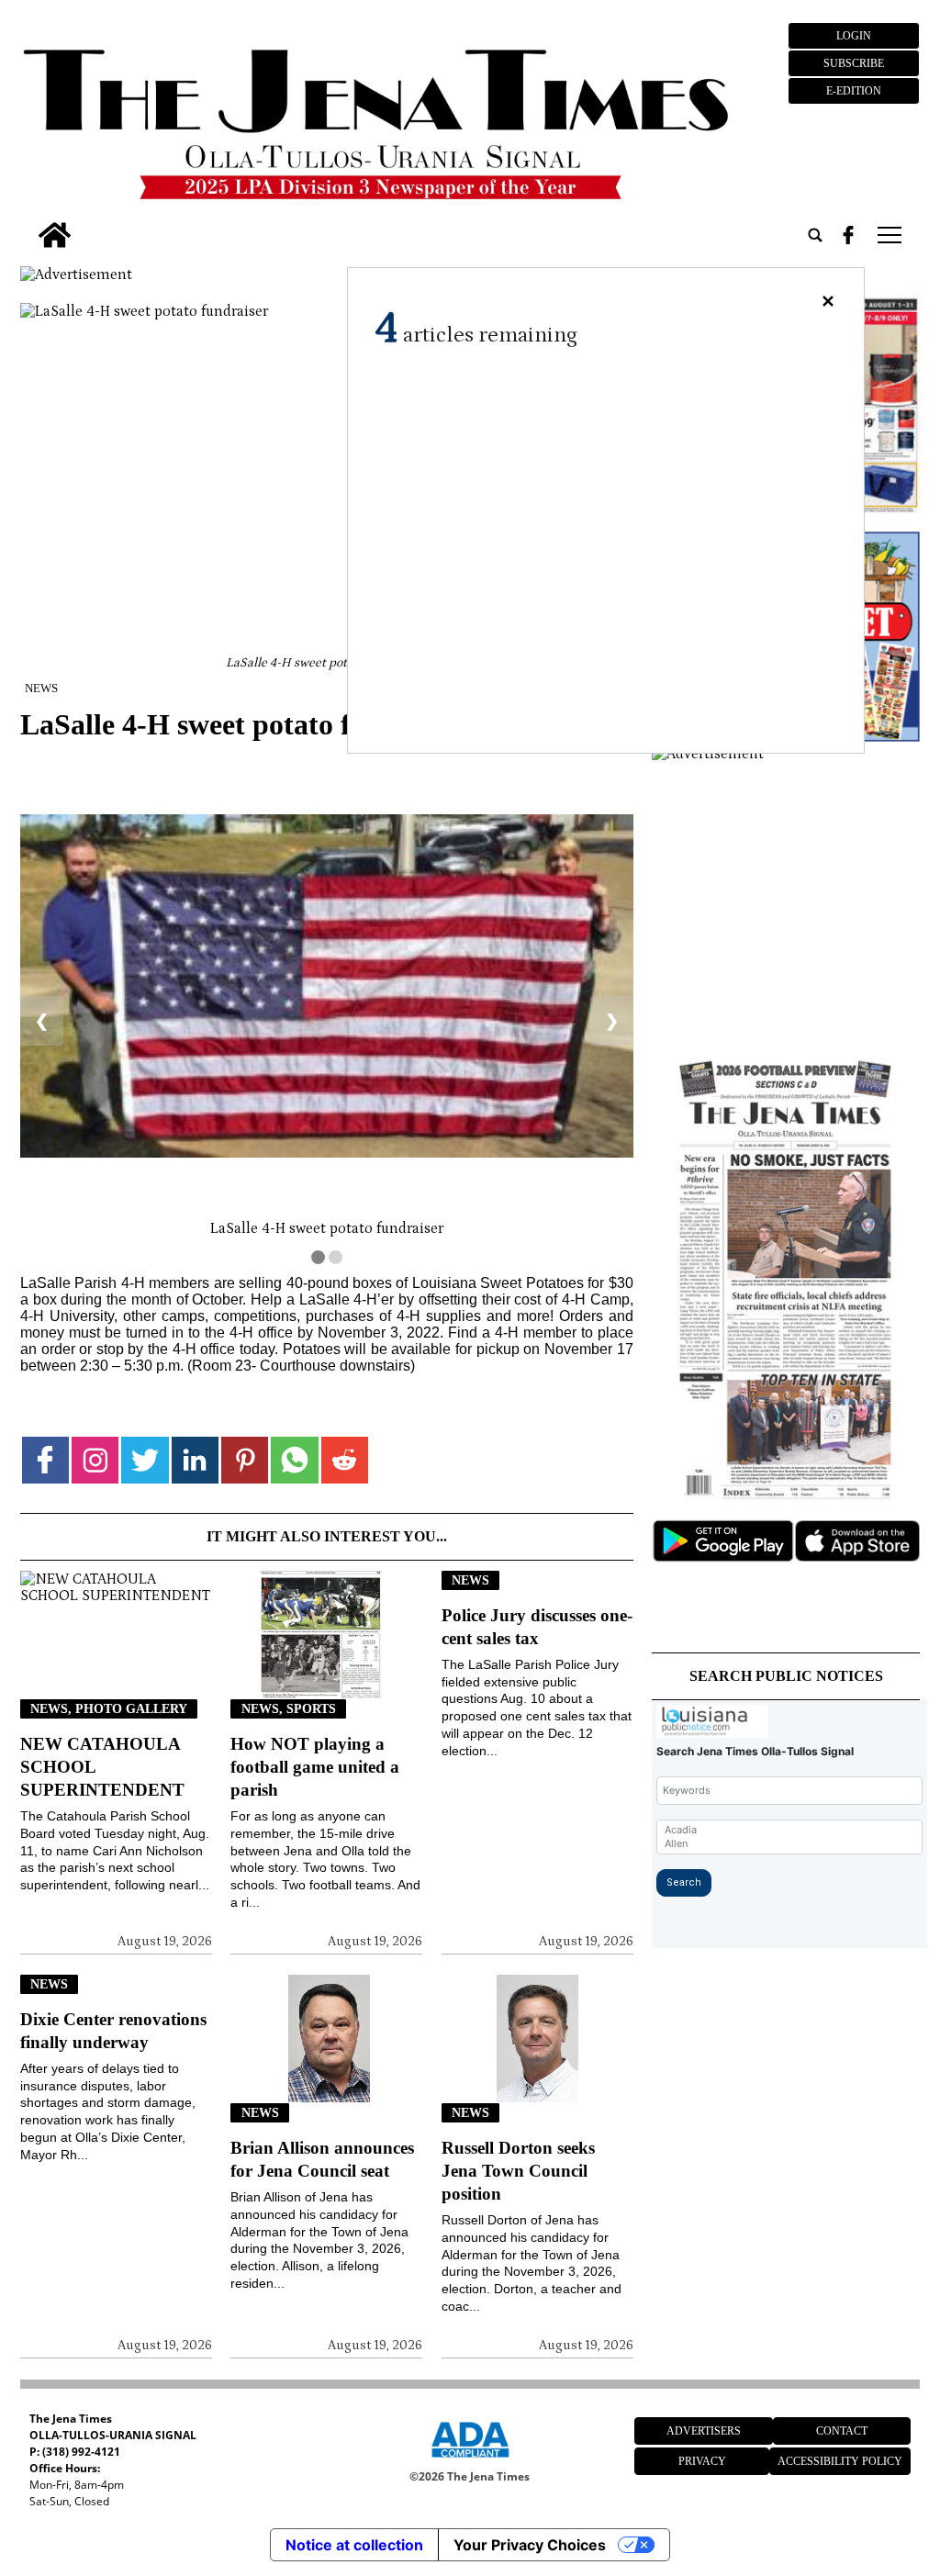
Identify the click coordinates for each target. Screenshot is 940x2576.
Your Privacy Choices (530, 2545)
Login (854, 36)
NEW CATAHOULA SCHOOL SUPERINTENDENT (102, 1767)
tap (888, 235)
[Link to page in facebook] (45, 1460)
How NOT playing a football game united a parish (315, 1767)
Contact (842, 2431)
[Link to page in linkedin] (195, 1460)
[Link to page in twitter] (145, 1460)
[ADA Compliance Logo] (470, 2460)
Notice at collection (354, 2545)
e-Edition (854, 91)
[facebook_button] (848, 235)
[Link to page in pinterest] (245, 1460)
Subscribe (854, 63)
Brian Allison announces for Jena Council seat (322, 2159)
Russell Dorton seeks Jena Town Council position (518, 2171)
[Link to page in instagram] (95, 1460)
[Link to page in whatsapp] (294, 1460)
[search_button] (815, 235)
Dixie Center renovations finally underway (113, 2031)
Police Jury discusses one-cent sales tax (537, 1627)
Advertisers (704, 2431)
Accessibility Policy (840, 2461)
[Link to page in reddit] (345, 1460)
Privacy (702, 2461)
